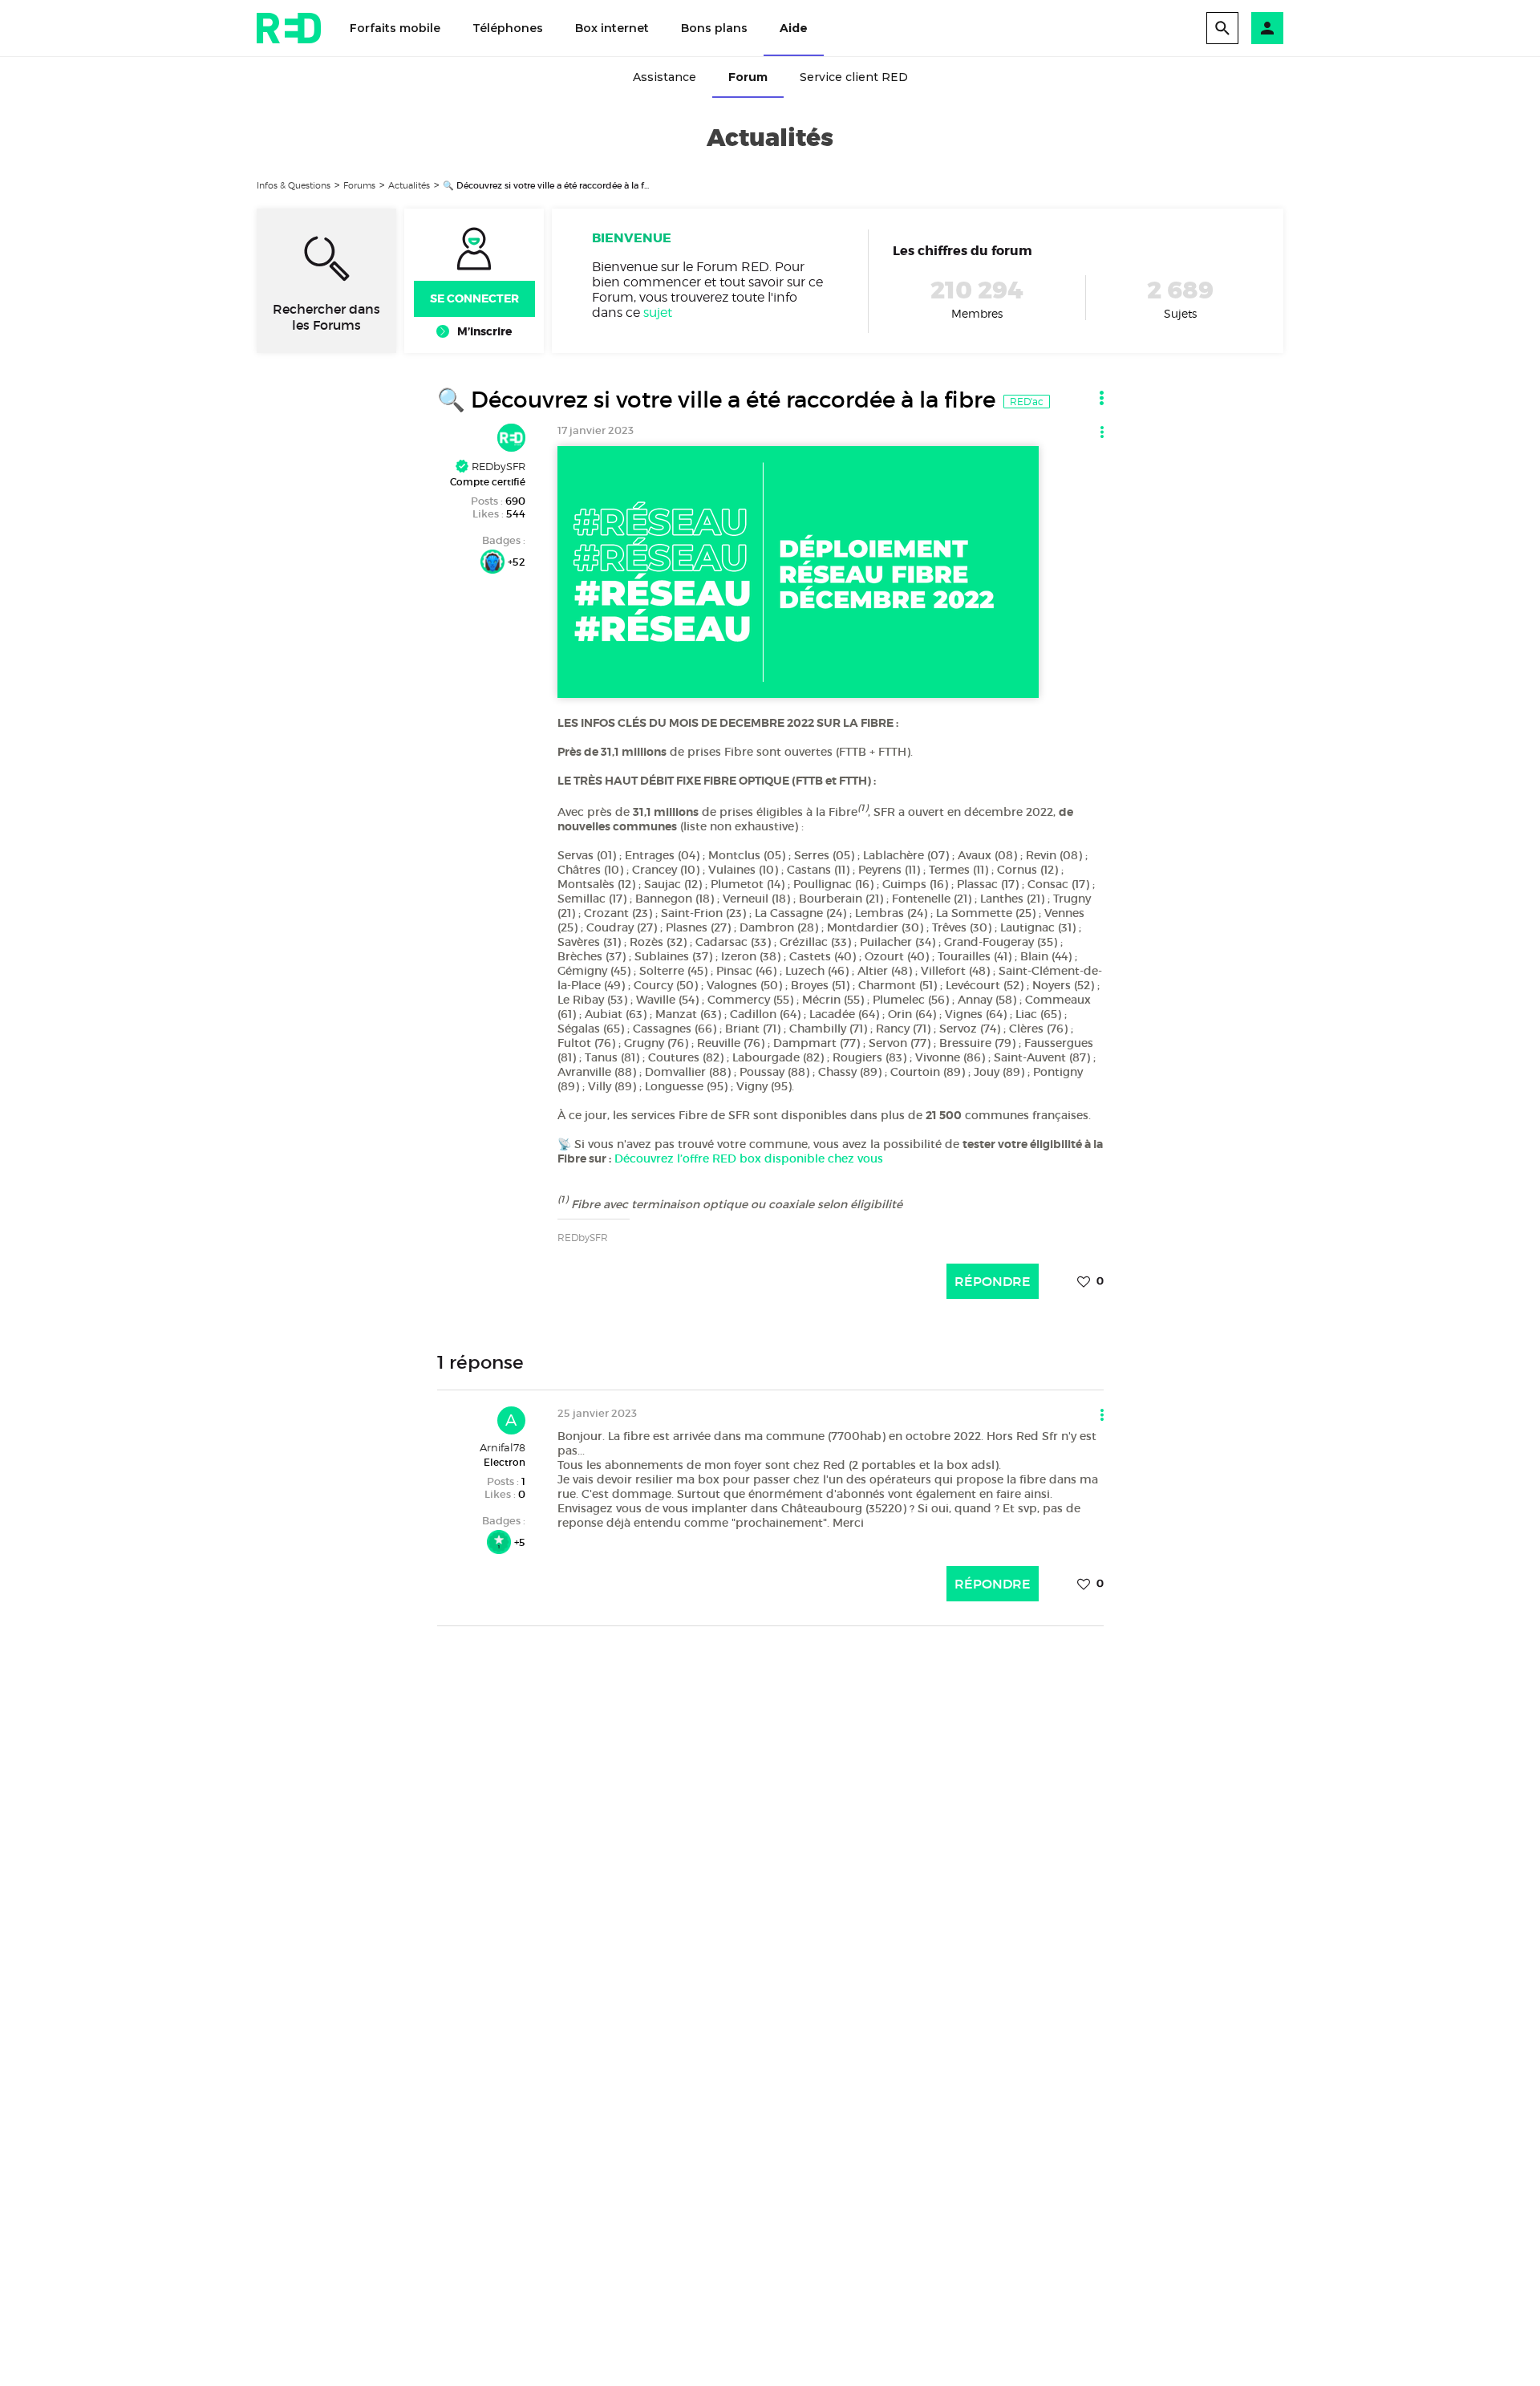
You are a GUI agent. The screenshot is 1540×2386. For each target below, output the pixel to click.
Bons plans (714, 28)
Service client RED (854, 77)
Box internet (612, 28)
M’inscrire (484, 331)
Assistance (665, 77)
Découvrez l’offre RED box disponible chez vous (749, 1159)
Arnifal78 (503, 1447)
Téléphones (508, 28)
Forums (359, 185)
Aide (794, 28)
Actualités (409, 185)
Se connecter (474, 298)
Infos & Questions (294, 185)
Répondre (993, 1281)
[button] (1267, 28)
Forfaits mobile (395, 28)
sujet (658, 312)
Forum (748, 77)
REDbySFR (497, 466)
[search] (1222, 28)
